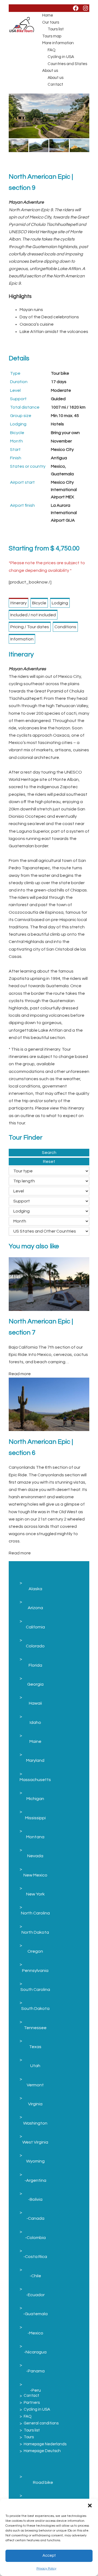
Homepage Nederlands (45, 2444)
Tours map (52, 36)
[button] (90, 2506)
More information (58, 43)
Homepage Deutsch (42, 2451)
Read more (20, 1374)
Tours (29, 2437)
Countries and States (67, 64)
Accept (49, 2556)
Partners (32, 2403)
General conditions (41, 2423)
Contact (55, 84)
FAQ (52, 50)
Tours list (56, 29)
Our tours (51, 22)
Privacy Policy (46, 2569)
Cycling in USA (61, 57)
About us (50, 71)
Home (48, 15)
